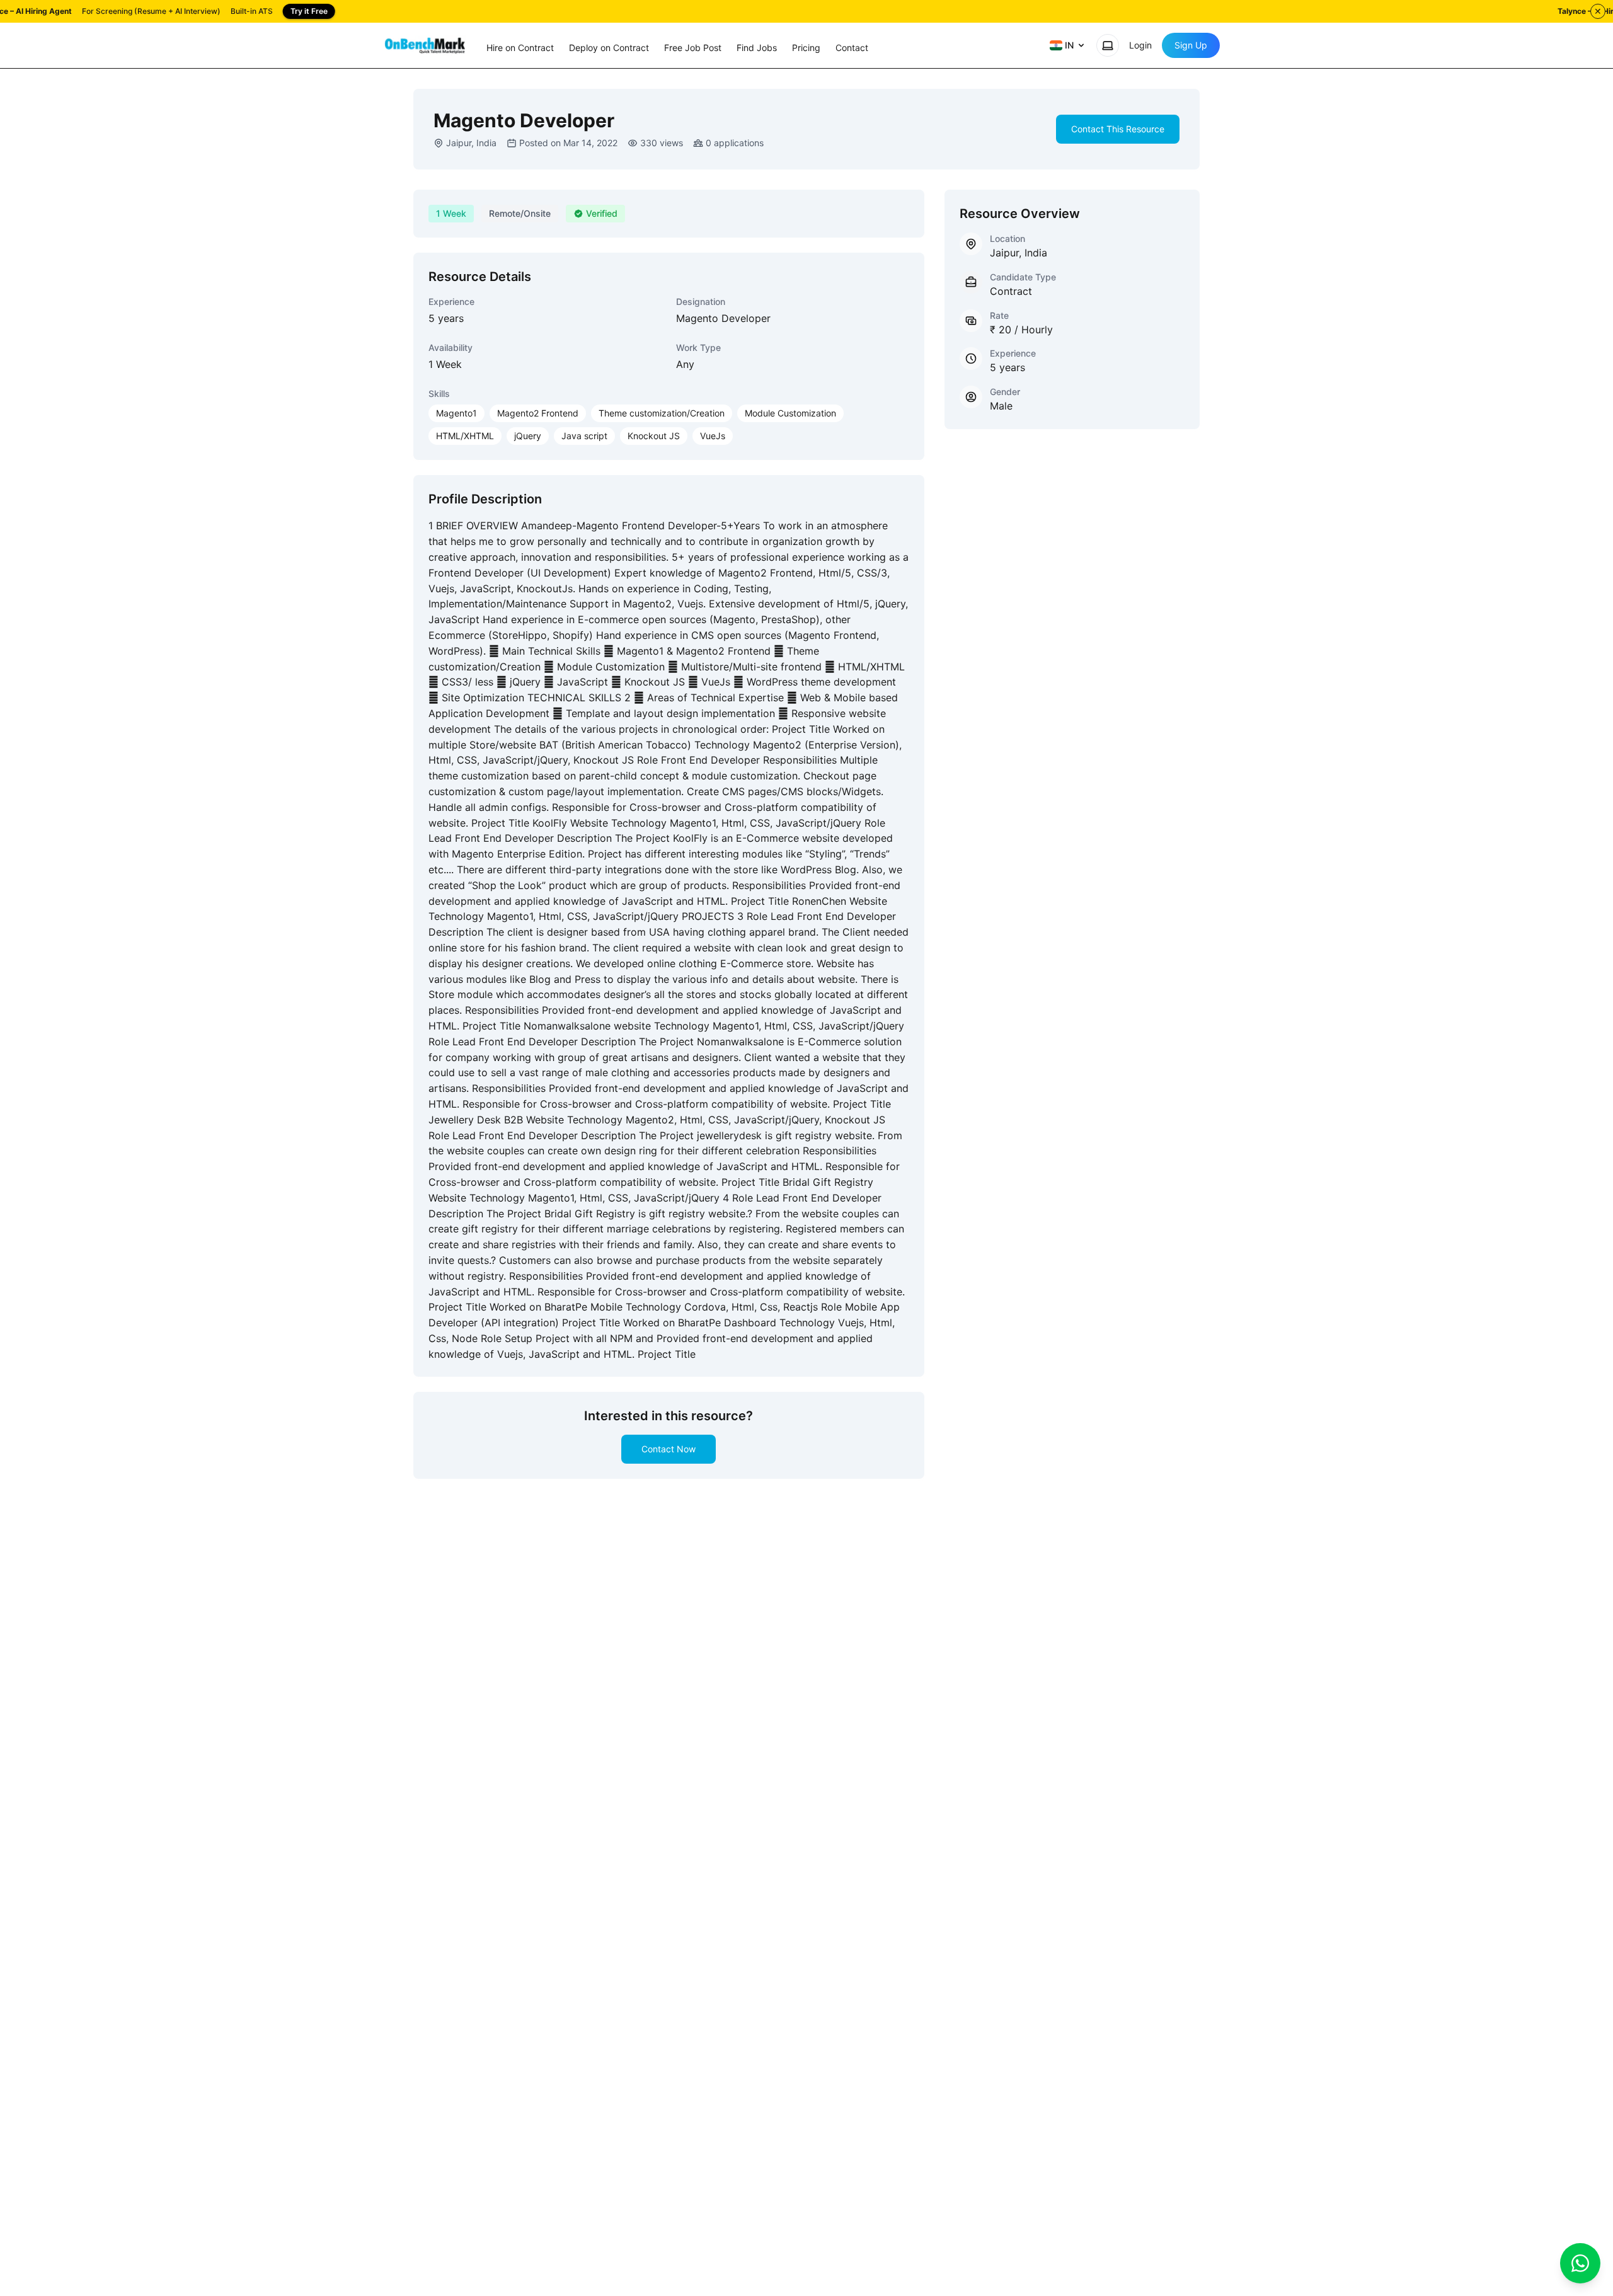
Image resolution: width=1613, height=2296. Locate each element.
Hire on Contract (520, 48)
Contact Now (669, 1449)
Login (1140, 45)
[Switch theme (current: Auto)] (1108, 45)
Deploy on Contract (609, 48)
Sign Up (1191, 45)
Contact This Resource (1118, 129)
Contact (852, 48)
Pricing (806, 48)
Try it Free (309, 11)
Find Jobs (757, 48)
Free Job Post (693, 48)
